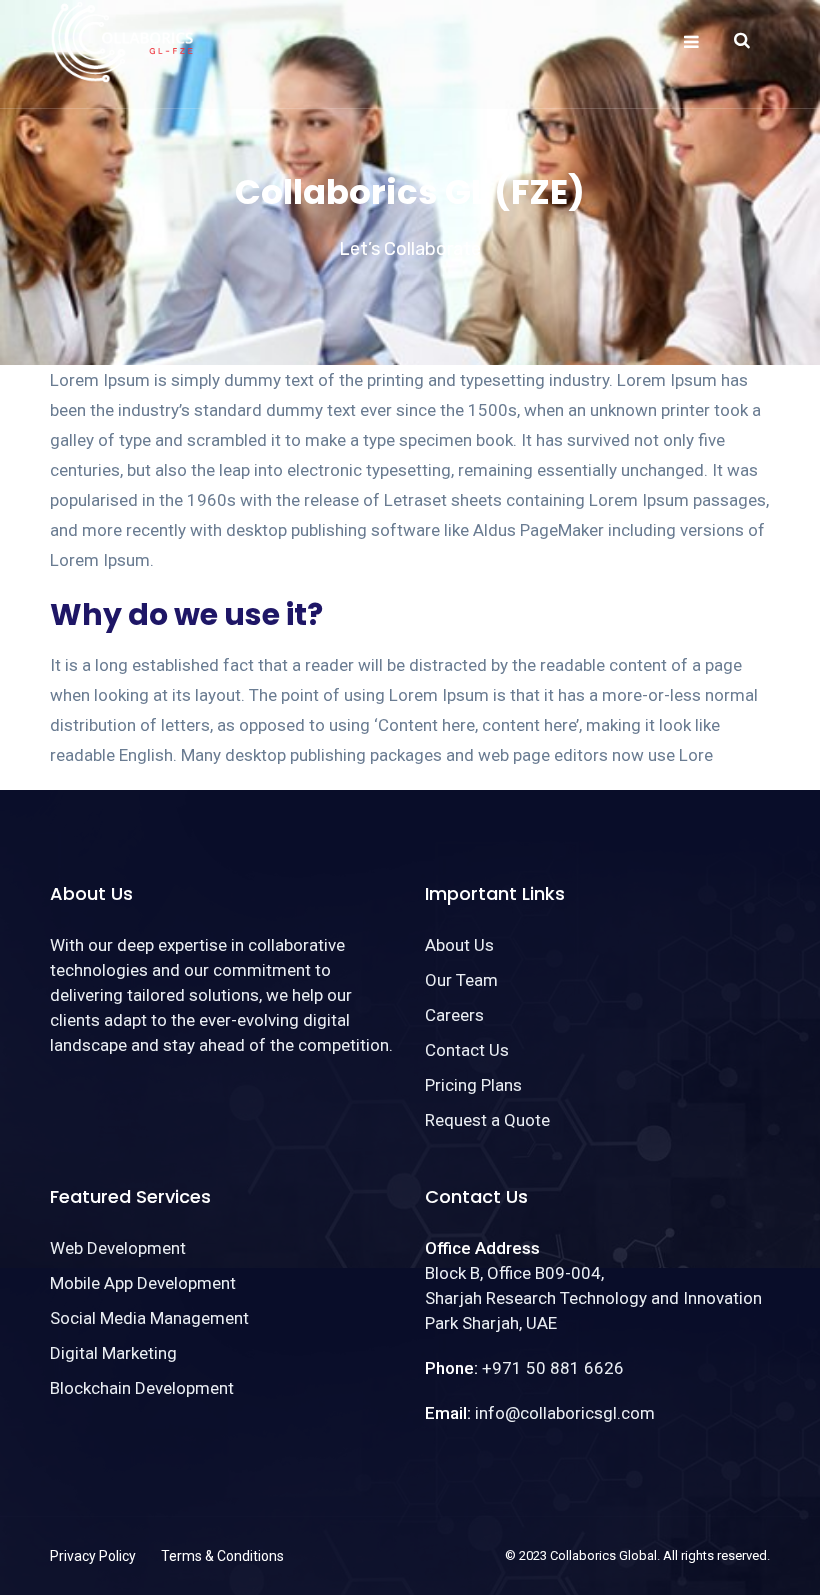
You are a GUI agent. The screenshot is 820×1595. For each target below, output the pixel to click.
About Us (459, 945)
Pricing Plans (473, 1085)
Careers (454, 1015)
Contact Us (467, 1050)
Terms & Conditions (222, 1556)
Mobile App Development (143, 1283)
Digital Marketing (113, 1353)
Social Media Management (149, 1318)
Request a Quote (487, 1120)
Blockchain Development (142, 1388)
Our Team (461, 980)
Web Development (118, 1248)
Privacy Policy (93, 1556)
